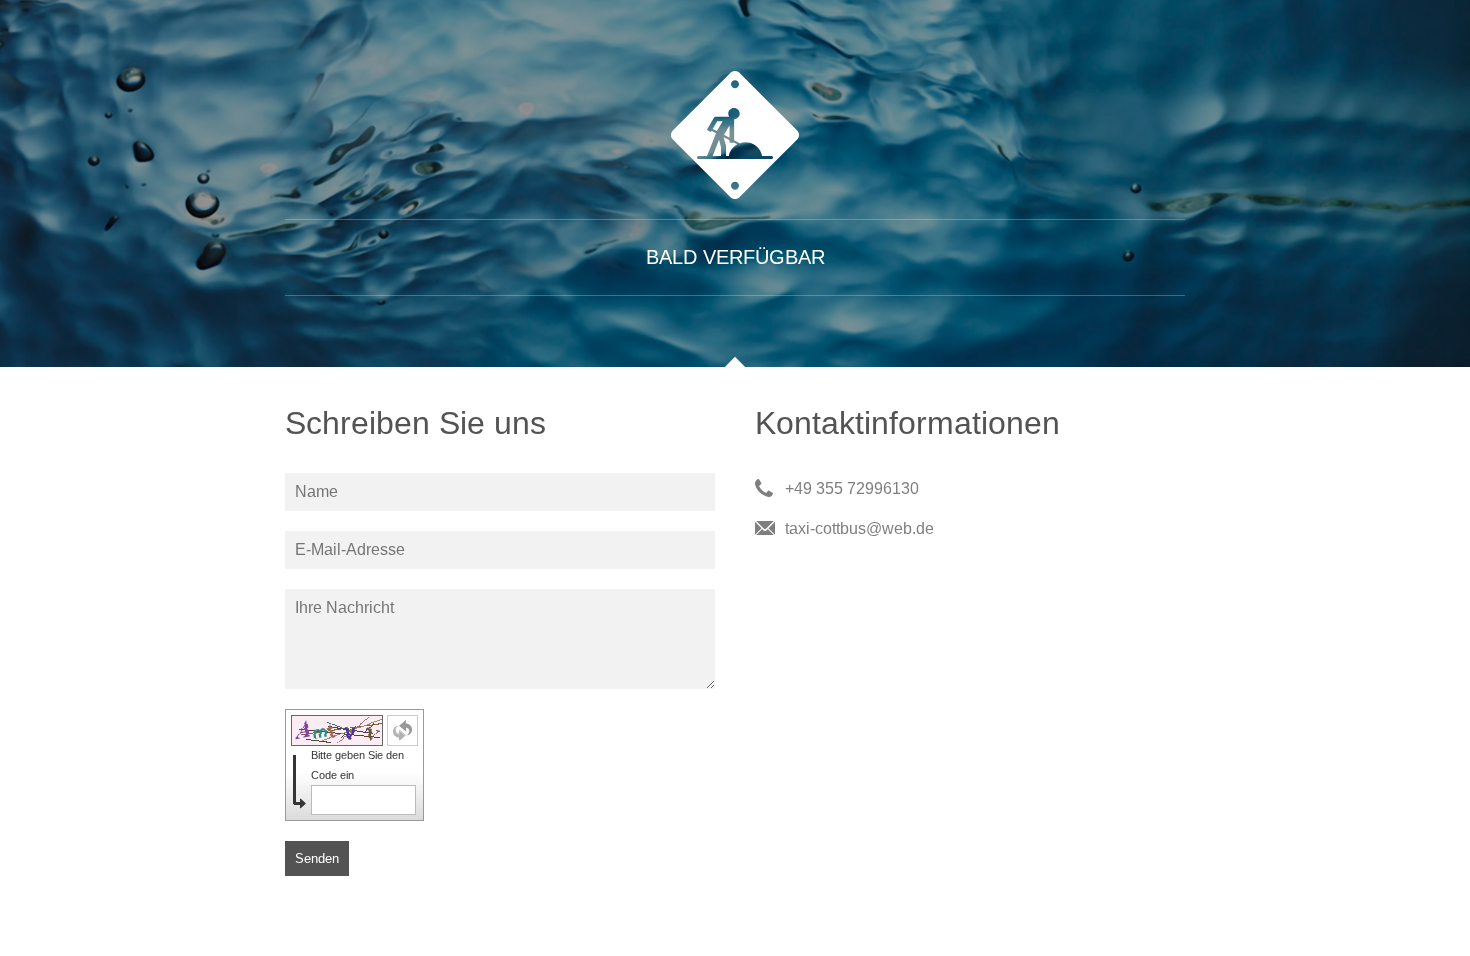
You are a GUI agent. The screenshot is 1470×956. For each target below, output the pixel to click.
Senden (317, 858)
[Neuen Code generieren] (402, 730)
